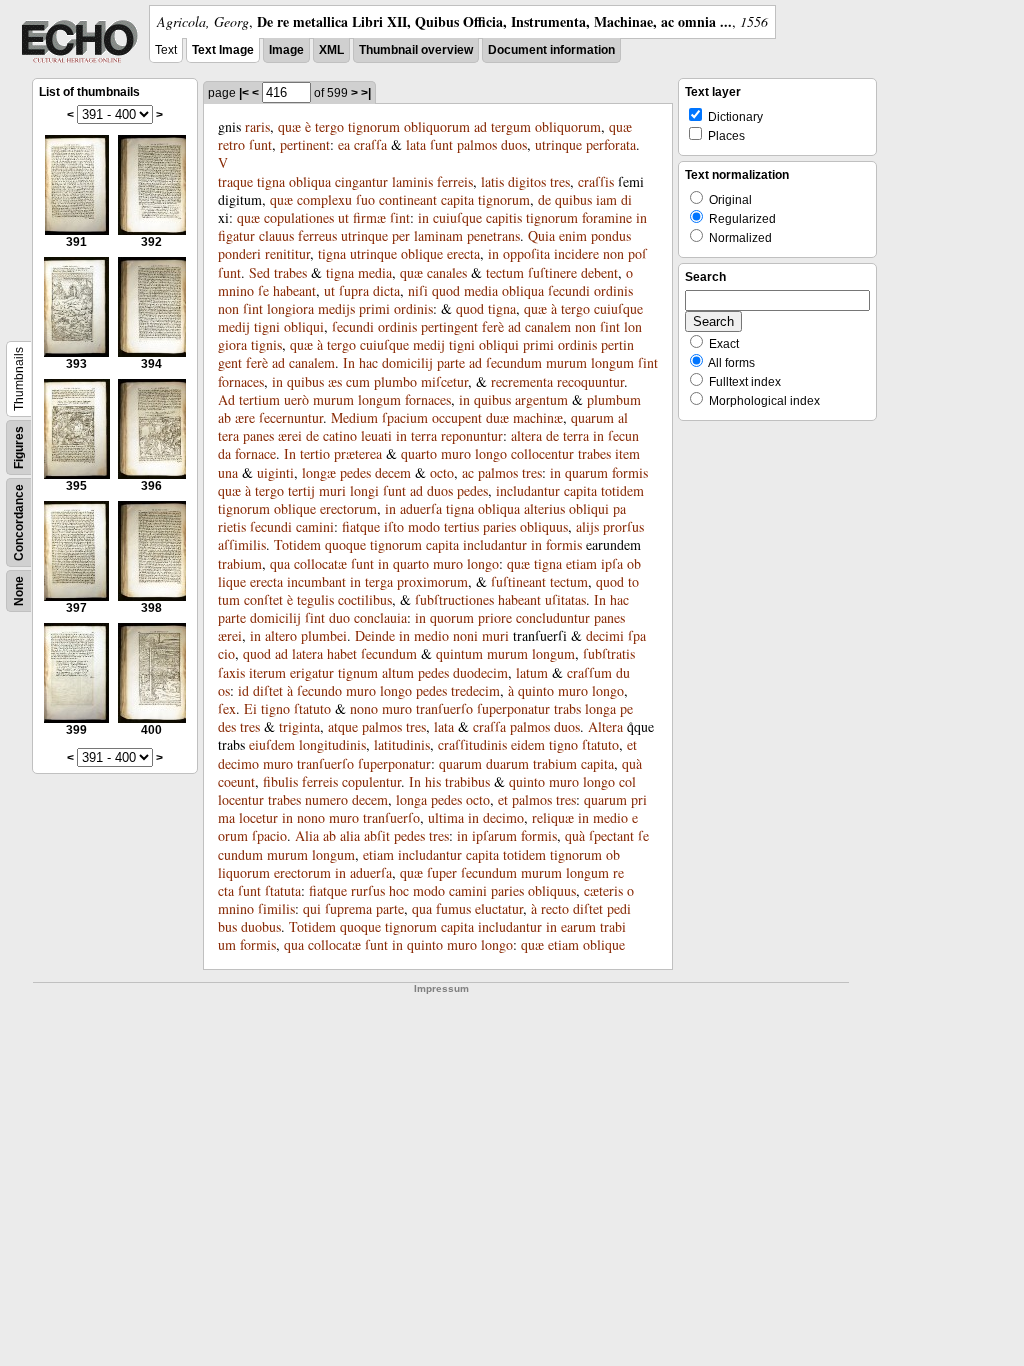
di (626, 199)
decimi (605, 635)
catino (340, 435)
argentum (541, 399)
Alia (307, 835)
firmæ (369, 217)
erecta (463, 253)
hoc (399, 890)
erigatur (312, 672)
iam (606, 199)
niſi (418, 290)
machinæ (538, 417)
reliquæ (553, 817)
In (349, 362)
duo (339, 617)
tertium (259, 399)
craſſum (589, 672)
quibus (573, 199)
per (401, 235)
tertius (461, 526)
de (544, 199)
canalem (548, 326)
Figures (19, 447)
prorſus (623, 526)
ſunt (260, 144)
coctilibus (365, 599)
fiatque (361, 526)
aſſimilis (242, 544)
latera (307, 653)
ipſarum (494, 835)
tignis (266, 344)
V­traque (235, 171)
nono (364, 708)
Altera (605, 726)
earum (578, 926)
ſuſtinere (552, 272)
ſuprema (348, 908)
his (433, 781)
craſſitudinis (472, 744)
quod (446, 290)
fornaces (241, 381)
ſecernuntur (291, 417)
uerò (296, 399)
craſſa (370, 144)
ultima (446, 817)
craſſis (596, 181)
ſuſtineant (518, 581)
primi (374, 308)
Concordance (19, 522)
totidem (622, 490)
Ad (226, 399)
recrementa (522, 381)
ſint (400, 217)
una (228, 472)
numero (326, 799)
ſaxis (231, 672)
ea (344, 144)
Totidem (297, 544)
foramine (607, 217)
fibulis (280, 781)
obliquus (544, 526)
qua (280, 563)
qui (312, 908)
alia (350, 835)
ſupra (354, 290)
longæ (319, 472)
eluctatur (499, 908)
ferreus (317, 235)
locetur (258, 817)
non (613, 253)
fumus (453, 908)
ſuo (365, 199)
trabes (290, 272)
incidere (576, 253)
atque (343, 726)
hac (368, 362)
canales (447, 272)
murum (566, 362)
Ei (250, 708)
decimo (238, 763)
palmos (477, 144)
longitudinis (332, 744)
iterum (267, 672)
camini (315, 526)
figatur (236, 235)
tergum (511, 126)
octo (442, 472)
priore (495, 617)
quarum (592, 417)
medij (234, 326)
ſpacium (405, 417)
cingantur (361, 181)
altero (281, 635)
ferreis (455, 181)
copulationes (299, 217)
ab (224, 417)
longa (600, 708)
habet (342, 653)
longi (364, 490)
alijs (587, 526)
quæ (289, 126)
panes (258, 435)
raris (257, 126)
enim (573, 235)
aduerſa (421, 508)
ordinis (613, 290)
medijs (336, 308)
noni (465, 635)
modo (424, 526)
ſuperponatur (513, 708)
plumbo (395, 381)
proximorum (432, 581)
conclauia (380, 617)
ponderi (239, 253)
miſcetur (444, 381)
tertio (315, 453)
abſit (377, 835)
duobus (261, 926)
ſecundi (569, 290)
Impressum (441, 988)
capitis (504, 217)
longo (491, 453)
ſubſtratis (609, 653)
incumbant (316, 581)
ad (480, 126)
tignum (358, 672)
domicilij (407, 362)
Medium (354, 417)
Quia (541, 235)
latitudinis (402, 744)
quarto (419, 453)
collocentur (542, 453)
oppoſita (526, 253)
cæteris (603, 890)
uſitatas (565, 599)
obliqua (310, 181)
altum (398, 672)
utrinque (558, 144)
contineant (408, 199)
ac (468, 472)
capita (457, 199)
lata (416, 144)
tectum (505, 272)
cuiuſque (457, 217)
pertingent (449, 326)
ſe (263, 290)
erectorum (348, 508)
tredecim (475, 690)
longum (612, 362)
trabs (567, 708)
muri (332, 490)
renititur (287, 253)
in (423, 217)
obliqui (304, 326)
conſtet (263, 599)
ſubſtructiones (454, 599)
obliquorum (437, 126)
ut (343, 217)
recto (555, 908)
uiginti (275, 472)
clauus (276, 235)
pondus (611, 235)
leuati (376, 435)
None (19, 591)
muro (456, 453)
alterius (544, 508)
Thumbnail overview (416, 50)
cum (358, 381)
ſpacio (269, 835)
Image (286, 50)
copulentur (371, 781)
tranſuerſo (444, 708)
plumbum (614, 399)
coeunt (236, 781)
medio (431, 635)
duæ (497, 417)
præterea (358, 453)
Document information (551, 50)
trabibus (467, 781)
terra (424, 435)
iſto (394, 526)
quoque (345, 544)
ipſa (612, 563)
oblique (422, 253)
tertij (301, 490)
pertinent (305, 144)
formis (630, 472)
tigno (275, 708)
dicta (386, 290)
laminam (438, 235)
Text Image (223, 50)
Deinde (375, 635)
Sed (259, 272)
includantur (528, 490)
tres (560, 181)
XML (331, 50)
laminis (412, 181)
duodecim (480, 672)
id (243, 690)
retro (231, 144)
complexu (324, 199)
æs (335, 381)
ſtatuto (312, 708)
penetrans (493, 235)
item (627, 453)
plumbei (324, 635)
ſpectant (611, 835)
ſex (227, 708)
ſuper (442, 872)
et (632, 744)
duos (514, 144)
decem (393, 472)
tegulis (315, 599)
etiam (581, 563)
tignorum (374, 126)
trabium (240, 563)
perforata (611, 144)
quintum (459, 653)
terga (379, 581)
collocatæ (320, 563)
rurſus (368, 890)
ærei (290, 435)
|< (244, 93)
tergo (329, 126)
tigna (271, 181)
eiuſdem (272, 744)
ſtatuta (283, 890)
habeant (294, 290)
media (375, 272)
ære (245, 417)
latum (532, 672)
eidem (528, 744)
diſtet (268, 690)
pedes (355, 472)
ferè (493, 326)
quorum (452, 617)
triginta (299, 726)
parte (451, 362)
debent (599, 272)
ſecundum (514, 362)
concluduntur (553, 617)
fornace (255, 453)
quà (632, 763)
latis (492, 181)
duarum (507, 763)
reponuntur (472, 435)
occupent (457, 417)
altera (526, 435)
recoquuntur (590, 381)
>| (366, 93)
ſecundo (319, 690)
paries (499, 526)
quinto (536, 690)
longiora (290, 308)
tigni (267, 326)
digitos (527, 181)
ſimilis (276, 908)
